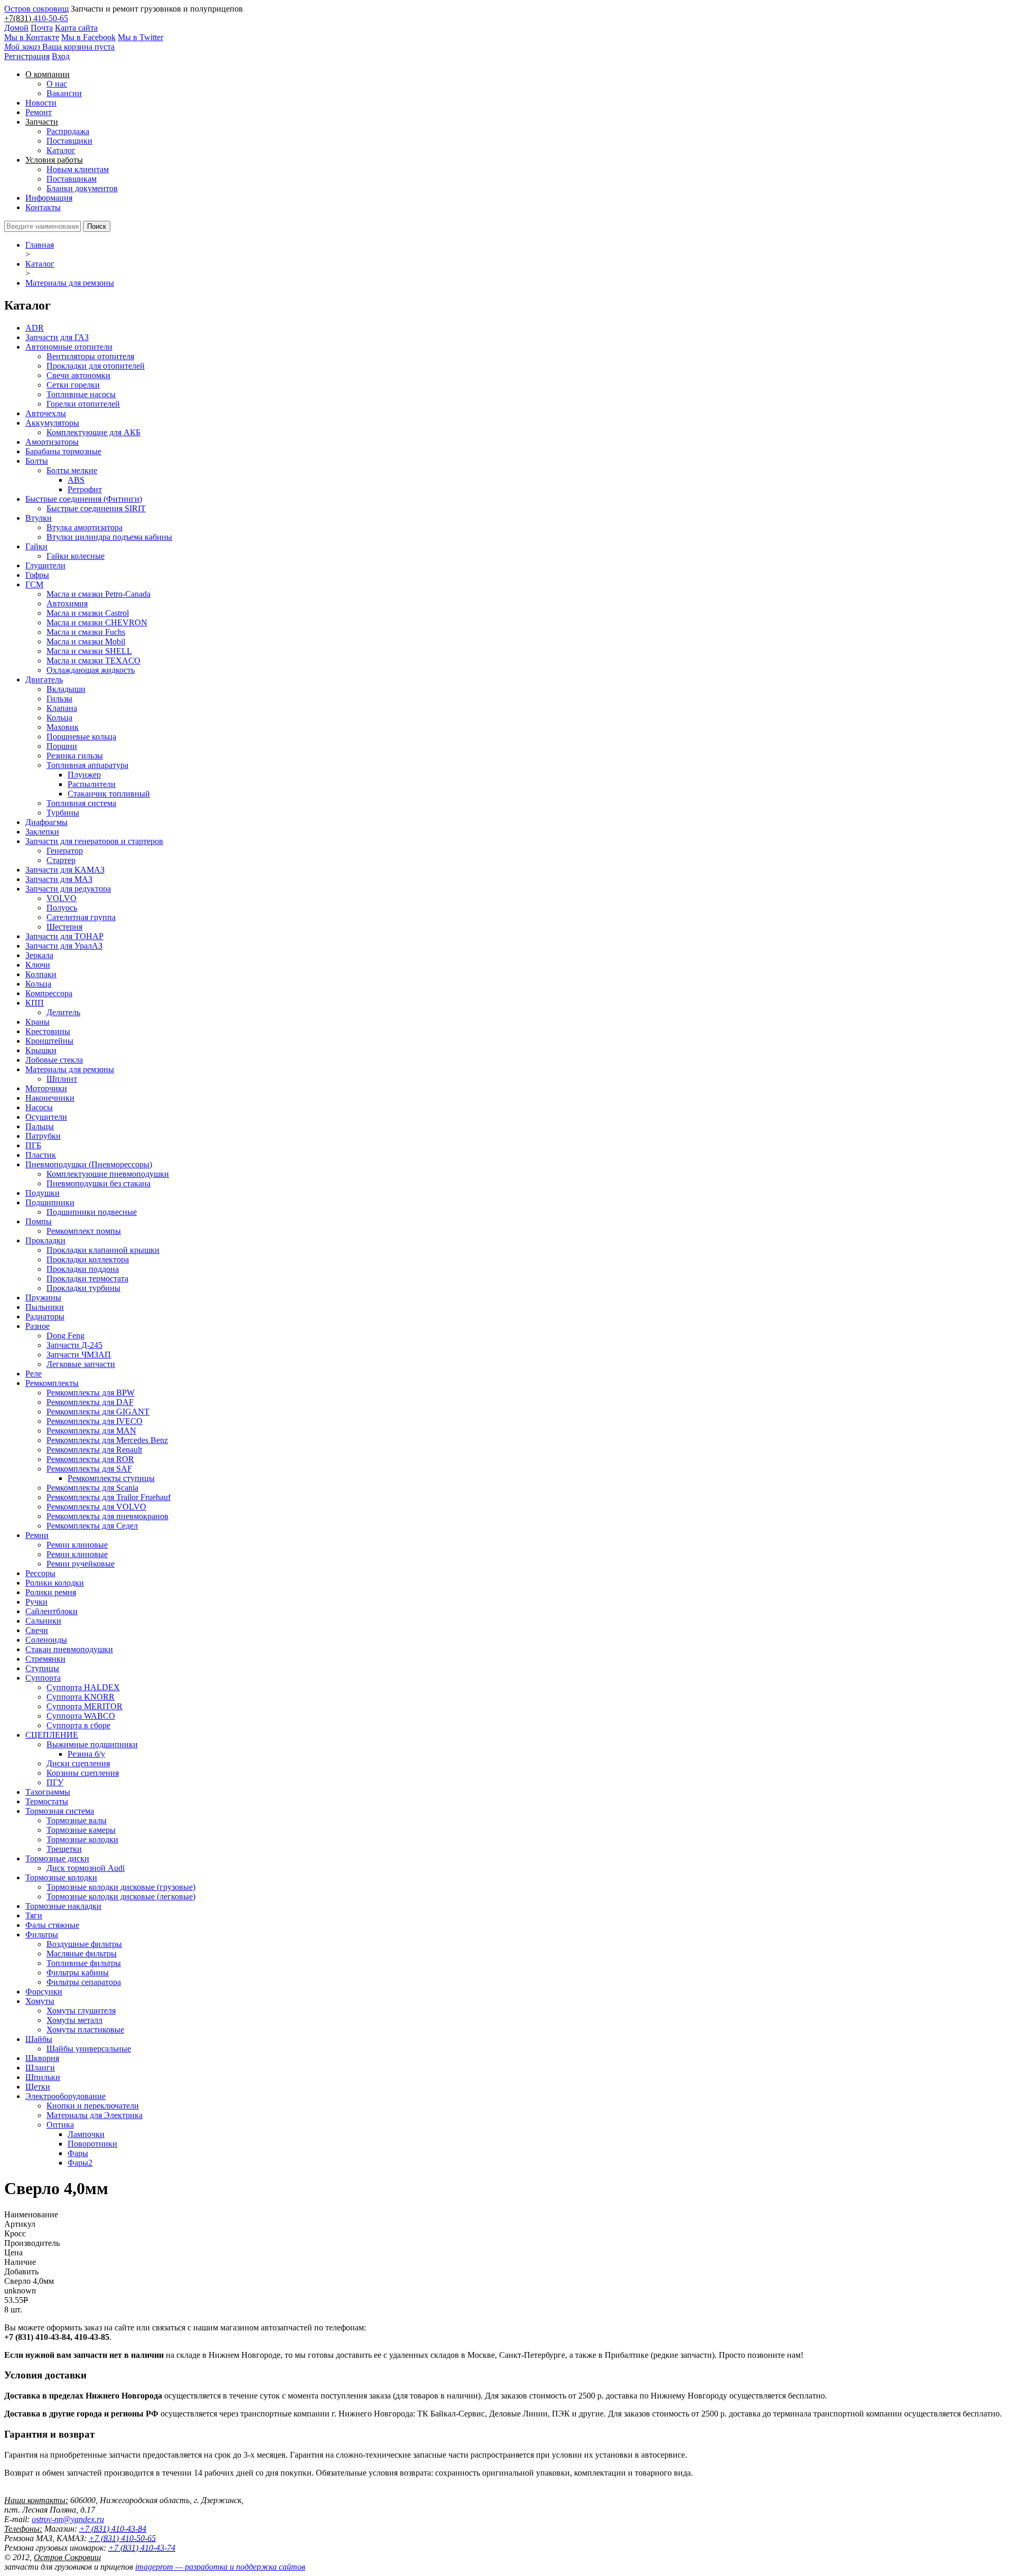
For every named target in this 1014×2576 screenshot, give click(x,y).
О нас (57, 84)
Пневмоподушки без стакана (98, 1183)
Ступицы (42, 1668)
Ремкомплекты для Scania (92, 1488)
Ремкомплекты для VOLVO (96, 1507)
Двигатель (44, 680)
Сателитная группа (81, 917)
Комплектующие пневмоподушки (108, 1174)
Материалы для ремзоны (70, 283)
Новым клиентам (78, 169)
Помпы (39, 1221)
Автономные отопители (69, 347)
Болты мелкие (72, 470)
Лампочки (86, 2134)
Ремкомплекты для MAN (91, 1431)
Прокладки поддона (83, 1269)
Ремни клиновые (77, 1545)
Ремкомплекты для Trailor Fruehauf (109, 1497)
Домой (16, 28)
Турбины (63, 813)
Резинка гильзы (75, 756)
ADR (35, 328)
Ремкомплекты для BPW (91, 1393)
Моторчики (46, 1088)
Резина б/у (86, 1754)
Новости (41, 103)
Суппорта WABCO (81, 1716)
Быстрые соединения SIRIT (96, 508)
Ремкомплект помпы (84, 1231)
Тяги (34, 1915)
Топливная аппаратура (87, 765)
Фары (78, 2153)
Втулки (39, 518)
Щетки (38, 2087)
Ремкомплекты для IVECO (95, 1421)
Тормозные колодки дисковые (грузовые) (121, 1887)
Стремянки (45, 1659)
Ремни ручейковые (81, 1564)
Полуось (62, 908)
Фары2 (80, 2163)
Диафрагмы (46, 822)
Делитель (63, 1012)
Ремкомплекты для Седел (92, 1526)
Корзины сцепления (83, 1773)
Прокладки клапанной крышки (103, 1250)
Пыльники (45, 1307)
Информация (49, 198)
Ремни (37, 1535)
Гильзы (59, 699)
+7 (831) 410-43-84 (113, 2529)
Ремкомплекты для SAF (89, 1469)
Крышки (41, 1050)
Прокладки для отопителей (96, 366)
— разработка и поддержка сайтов (220, 2567)
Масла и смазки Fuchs (86, 632)
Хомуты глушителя (81, 2011)
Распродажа (68, 131)
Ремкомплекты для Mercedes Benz (107, 1440)
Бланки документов (82, 188)
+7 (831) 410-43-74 (142, 2548)
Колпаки (41, 974)
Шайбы (39, 2039)
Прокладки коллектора (88, 1259)
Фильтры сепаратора (84, 1982)
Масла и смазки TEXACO (93, 661)
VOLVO (62, 898)
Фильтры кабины (78, 1973)
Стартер (61, 860)
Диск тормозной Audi (86, 1868)
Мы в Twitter (140, 37)
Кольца (59, 718)
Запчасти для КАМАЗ (65, 870)
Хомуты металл (74, 2020)
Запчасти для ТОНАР (64, 936)
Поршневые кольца (81, 737)
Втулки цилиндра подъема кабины (109, 537)
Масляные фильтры (82, 1954)
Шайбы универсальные (89, 2049)
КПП (35, 1003)
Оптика (60, 2125)
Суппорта (43, 1678)
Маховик (63, 727)
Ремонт (39, 112)
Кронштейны (49, 1041)
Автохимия (67, 603)
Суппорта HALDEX (83, 1687)
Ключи (38, 965)
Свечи (37, 1630)
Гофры (37, 575)
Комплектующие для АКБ (93, 432)
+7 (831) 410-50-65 (122, 2538)
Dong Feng (65, 1336)
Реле (34, 1374)
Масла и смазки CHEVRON (97, 622)
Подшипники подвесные (92, 1212)
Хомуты (40, 2001)
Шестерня (64, 927)
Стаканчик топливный (109, 794)
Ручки (36, 1602)
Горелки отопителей (83, 404)
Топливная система (81, 803)
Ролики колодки (55, 1583)
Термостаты (47, 1801)
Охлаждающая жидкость (91, 670)
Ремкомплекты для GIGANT (98, 1412)
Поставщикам (72, 179)
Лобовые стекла (54, 1060)
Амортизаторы (52, 442)
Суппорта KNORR (81, 1697)
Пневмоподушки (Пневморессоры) (89, 1164)
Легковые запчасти (81, 1364)
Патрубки (43, 1136)
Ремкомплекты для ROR (90, 1459)
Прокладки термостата (87, 1278)
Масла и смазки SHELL (89, 651)
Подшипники (50, 1202)
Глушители (45, 565)
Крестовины (48, 1031)
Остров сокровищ (36, 9)
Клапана (62, 708)
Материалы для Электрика (95, 2115)
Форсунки (44, 1992)
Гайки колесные (76, 556)
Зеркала (39, 955)
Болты (37, 461)
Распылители (92, 784)
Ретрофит (85, 489)
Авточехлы (46, 413)
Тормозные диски (57, 1858)
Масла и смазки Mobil (86, 641)
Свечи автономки (78, 375)
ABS (76, 480)
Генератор (65, 851)
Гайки (36, 546)
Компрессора (49, 993)
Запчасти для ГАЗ (57, 337)
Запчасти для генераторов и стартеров (94, 841)
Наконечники (50, 1098)
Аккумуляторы (52, 423)
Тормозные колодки (82, 1839)
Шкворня (42, 2058)
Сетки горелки (73, 385)
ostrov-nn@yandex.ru (68, 2519)
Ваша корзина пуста (59, 47)
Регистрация (27, 56)
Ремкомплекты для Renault (94, 1450)
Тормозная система (60, 1811)
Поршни (62, 746)
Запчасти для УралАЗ (64, 946)
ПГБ (33, 1145)
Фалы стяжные (52, 1925)
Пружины (43, 1298)
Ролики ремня (51, 1592)
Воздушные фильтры (84, 1944)
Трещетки (64, 1849)
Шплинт (62, 1079)
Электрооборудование (65, 2096)
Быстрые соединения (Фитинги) (84, 499)
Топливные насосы (81, 394)
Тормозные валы (77, 1820)
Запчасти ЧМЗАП (79, 1355)
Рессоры (40, 1573)
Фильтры (42, 1935)
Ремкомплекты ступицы (111, 1478)
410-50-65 (51, 18)
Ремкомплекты (52, 1383)
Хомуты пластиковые (85, 2030)
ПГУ (55, 1782)
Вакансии (64, 93)
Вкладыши (66, 689)
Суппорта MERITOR (84, 1706)
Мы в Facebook (88, 37)
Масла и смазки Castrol (88, 613)
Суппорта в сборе (78, 1725)
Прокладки (45, 1240)
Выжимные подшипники (92, 1744)
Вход (61, 56)
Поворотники (92, 2144)
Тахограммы (48, 1792)
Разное (37, 1326)
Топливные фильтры (84, 1963)
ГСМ (34, 584)
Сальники (43, 1621)
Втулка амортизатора (84, 527)
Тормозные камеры (81, 1830)
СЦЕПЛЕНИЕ (52, 1735)
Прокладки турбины (83, 1288)
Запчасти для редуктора (68, 889)
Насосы (39, 1107)
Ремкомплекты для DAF (90, 1402)
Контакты (43, 207)
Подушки (43, 1193)
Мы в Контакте (32, 37)
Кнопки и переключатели (93, 2106)
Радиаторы (45, 1317)
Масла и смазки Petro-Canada (98, 594)
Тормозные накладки (63, 1906)
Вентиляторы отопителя (90, 356)
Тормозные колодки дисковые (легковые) (121, 1896)
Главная (40, 245)
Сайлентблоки (51, 1611)
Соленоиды (46, 1640)
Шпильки (43, 2077)
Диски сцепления (78, 1763)
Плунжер (84, 775)
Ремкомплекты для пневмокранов (107, 1516)
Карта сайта (76, 28)
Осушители (46, 1117)
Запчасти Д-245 (74, 1345)
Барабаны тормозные (63, 451)
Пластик (41, 1155)
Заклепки (42, 832)
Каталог (61, 150)
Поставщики (69, 141)
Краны (37, 1022)
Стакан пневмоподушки (69, 1649)
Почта (42, 28)
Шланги (40, 2068)
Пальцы (40, 1126)
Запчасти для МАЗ (59, 879)
